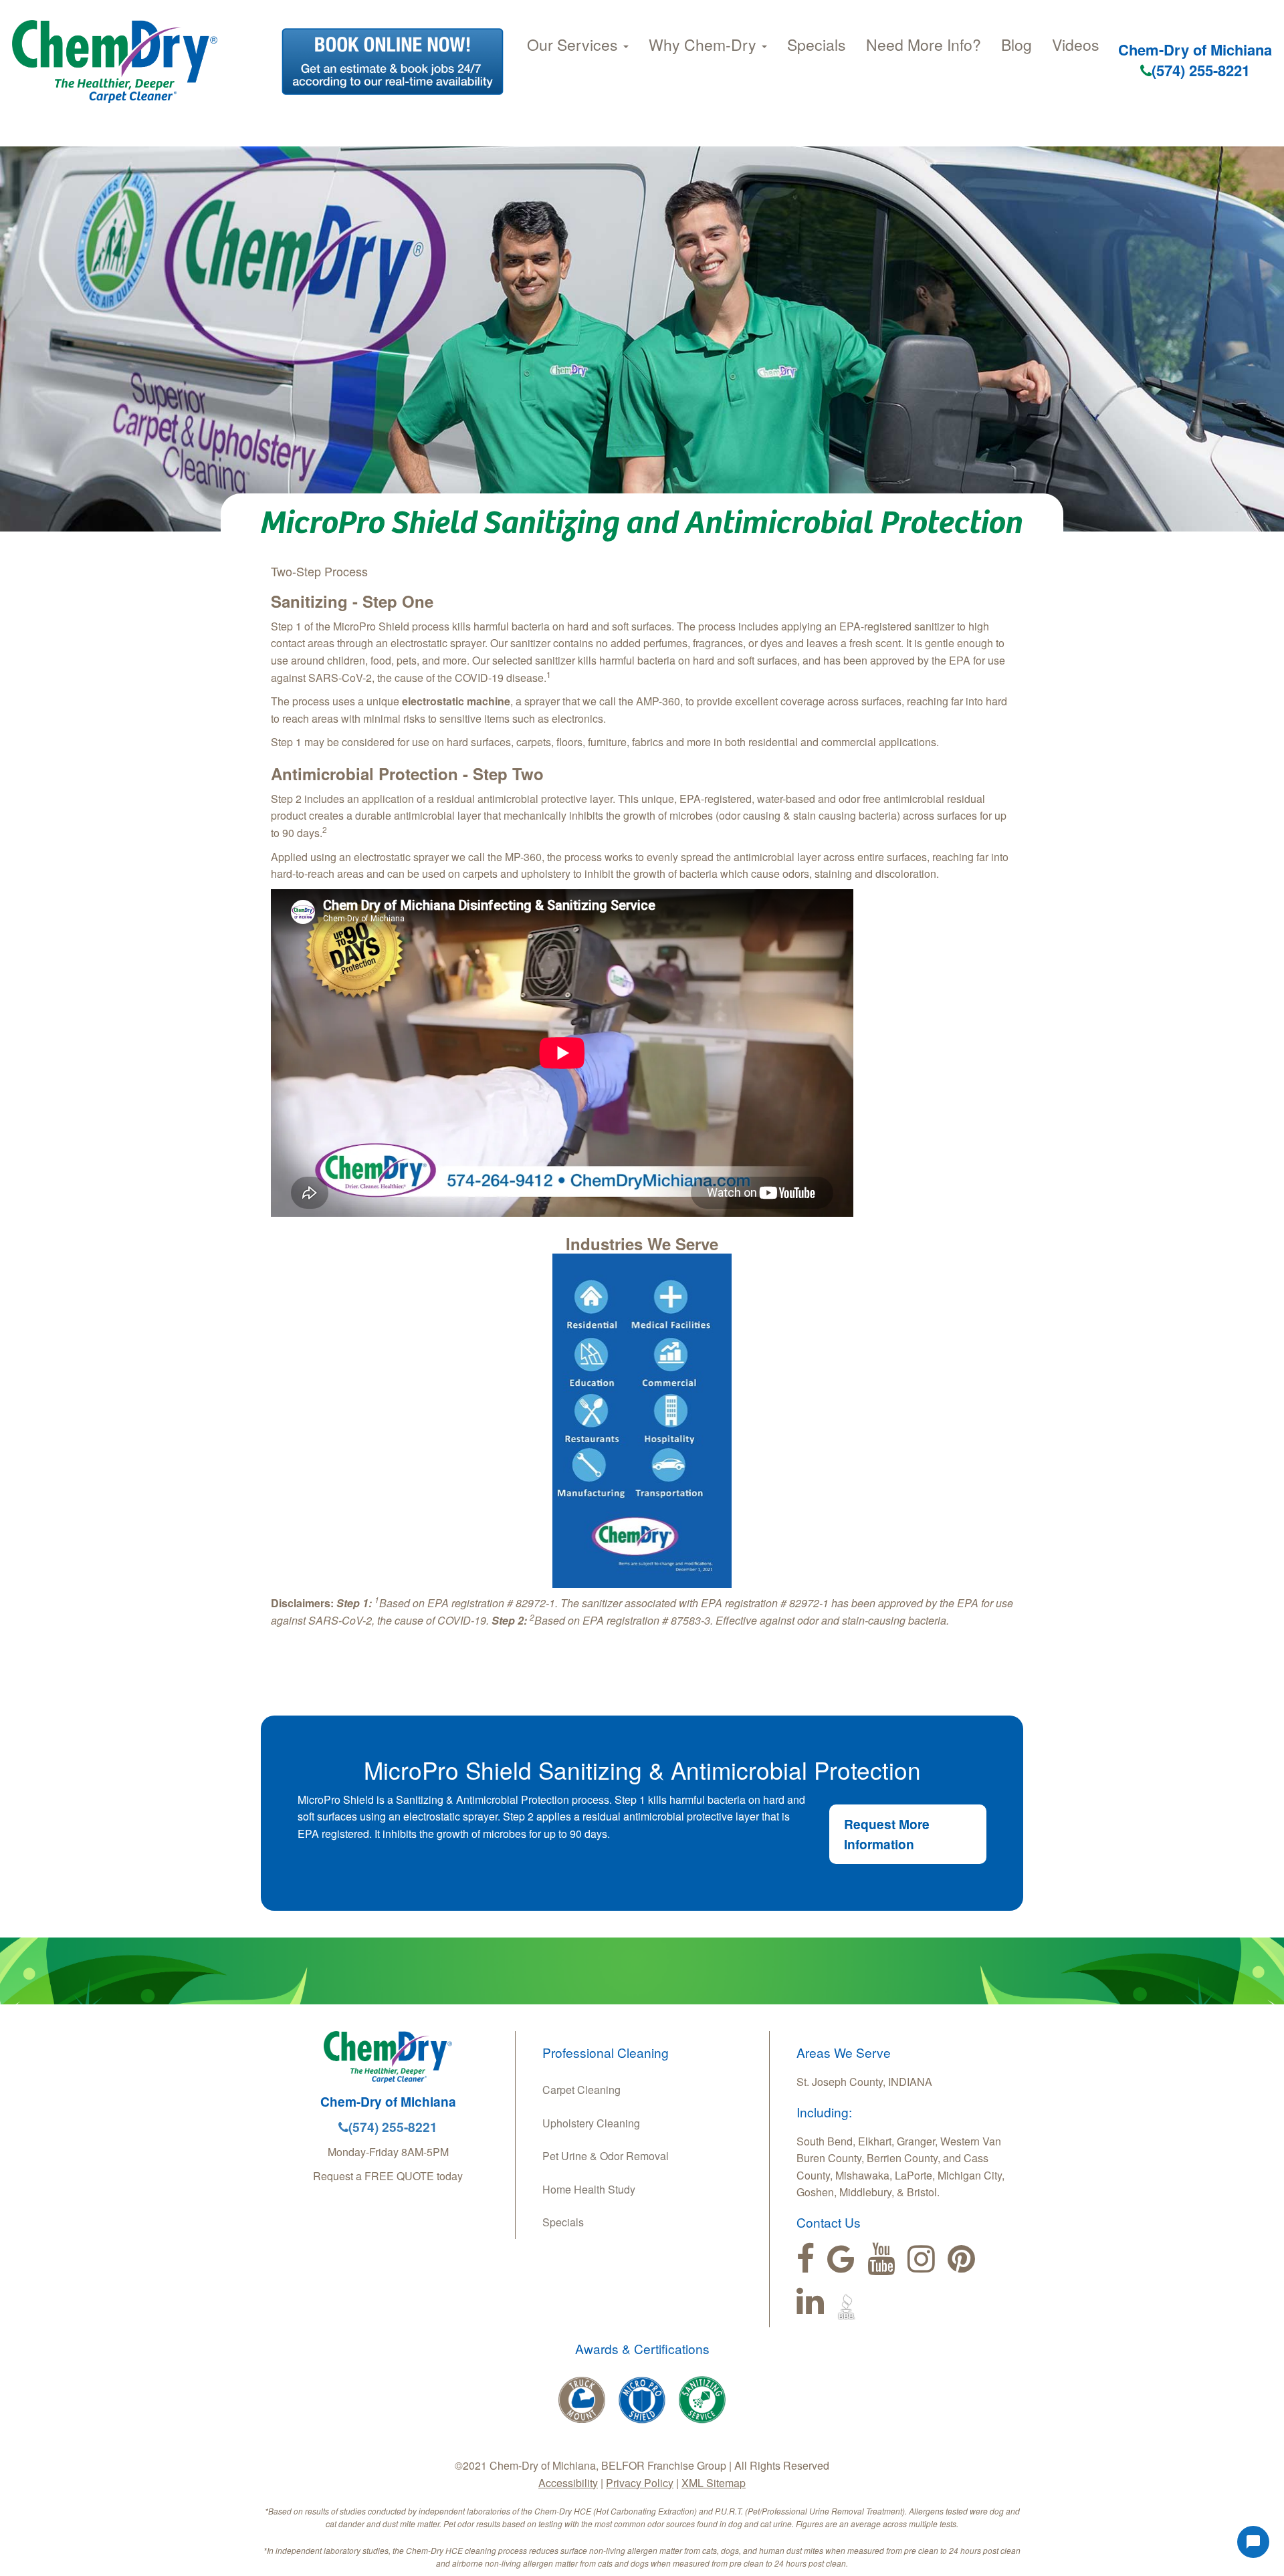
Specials (817, 44)
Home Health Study (589, 2189)
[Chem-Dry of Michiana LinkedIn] (810, 2301)
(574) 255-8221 (1201, 70)
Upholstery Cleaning (591, 2123)
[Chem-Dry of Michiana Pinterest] (961, 2259)
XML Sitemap (714, 2483)
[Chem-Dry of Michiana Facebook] (806, 2259)
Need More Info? (924, 44)
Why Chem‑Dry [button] (705, 44)
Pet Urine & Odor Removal (606, 2156)
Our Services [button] (574, 44)
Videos (1076, 44)
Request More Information (887, 1834)
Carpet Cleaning (581, 2090)
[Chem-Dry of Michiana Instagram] (921, 2259)
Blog (1016, 44)
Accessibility (568, 2483)
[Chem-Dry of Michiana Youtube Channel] (881, 2259)
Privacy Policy (640, 2483)
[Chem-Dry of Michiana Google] (841, 2259)
